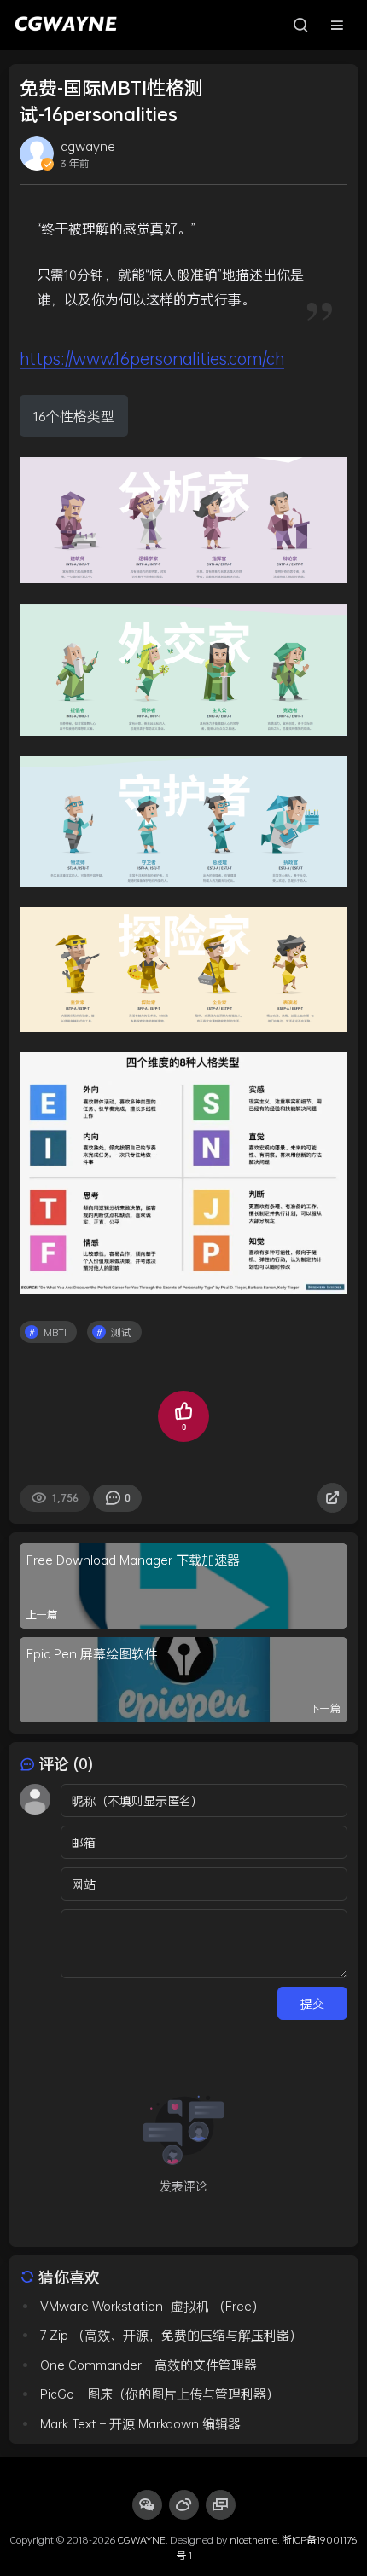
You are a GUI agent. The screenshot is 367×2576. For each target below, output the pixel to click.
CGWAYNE (142, 2539)
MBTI (55, 1332)
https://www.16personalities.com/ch (152, 358)
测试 (121, 1332)
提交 (312, 2003)
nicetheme (253, 2539)
